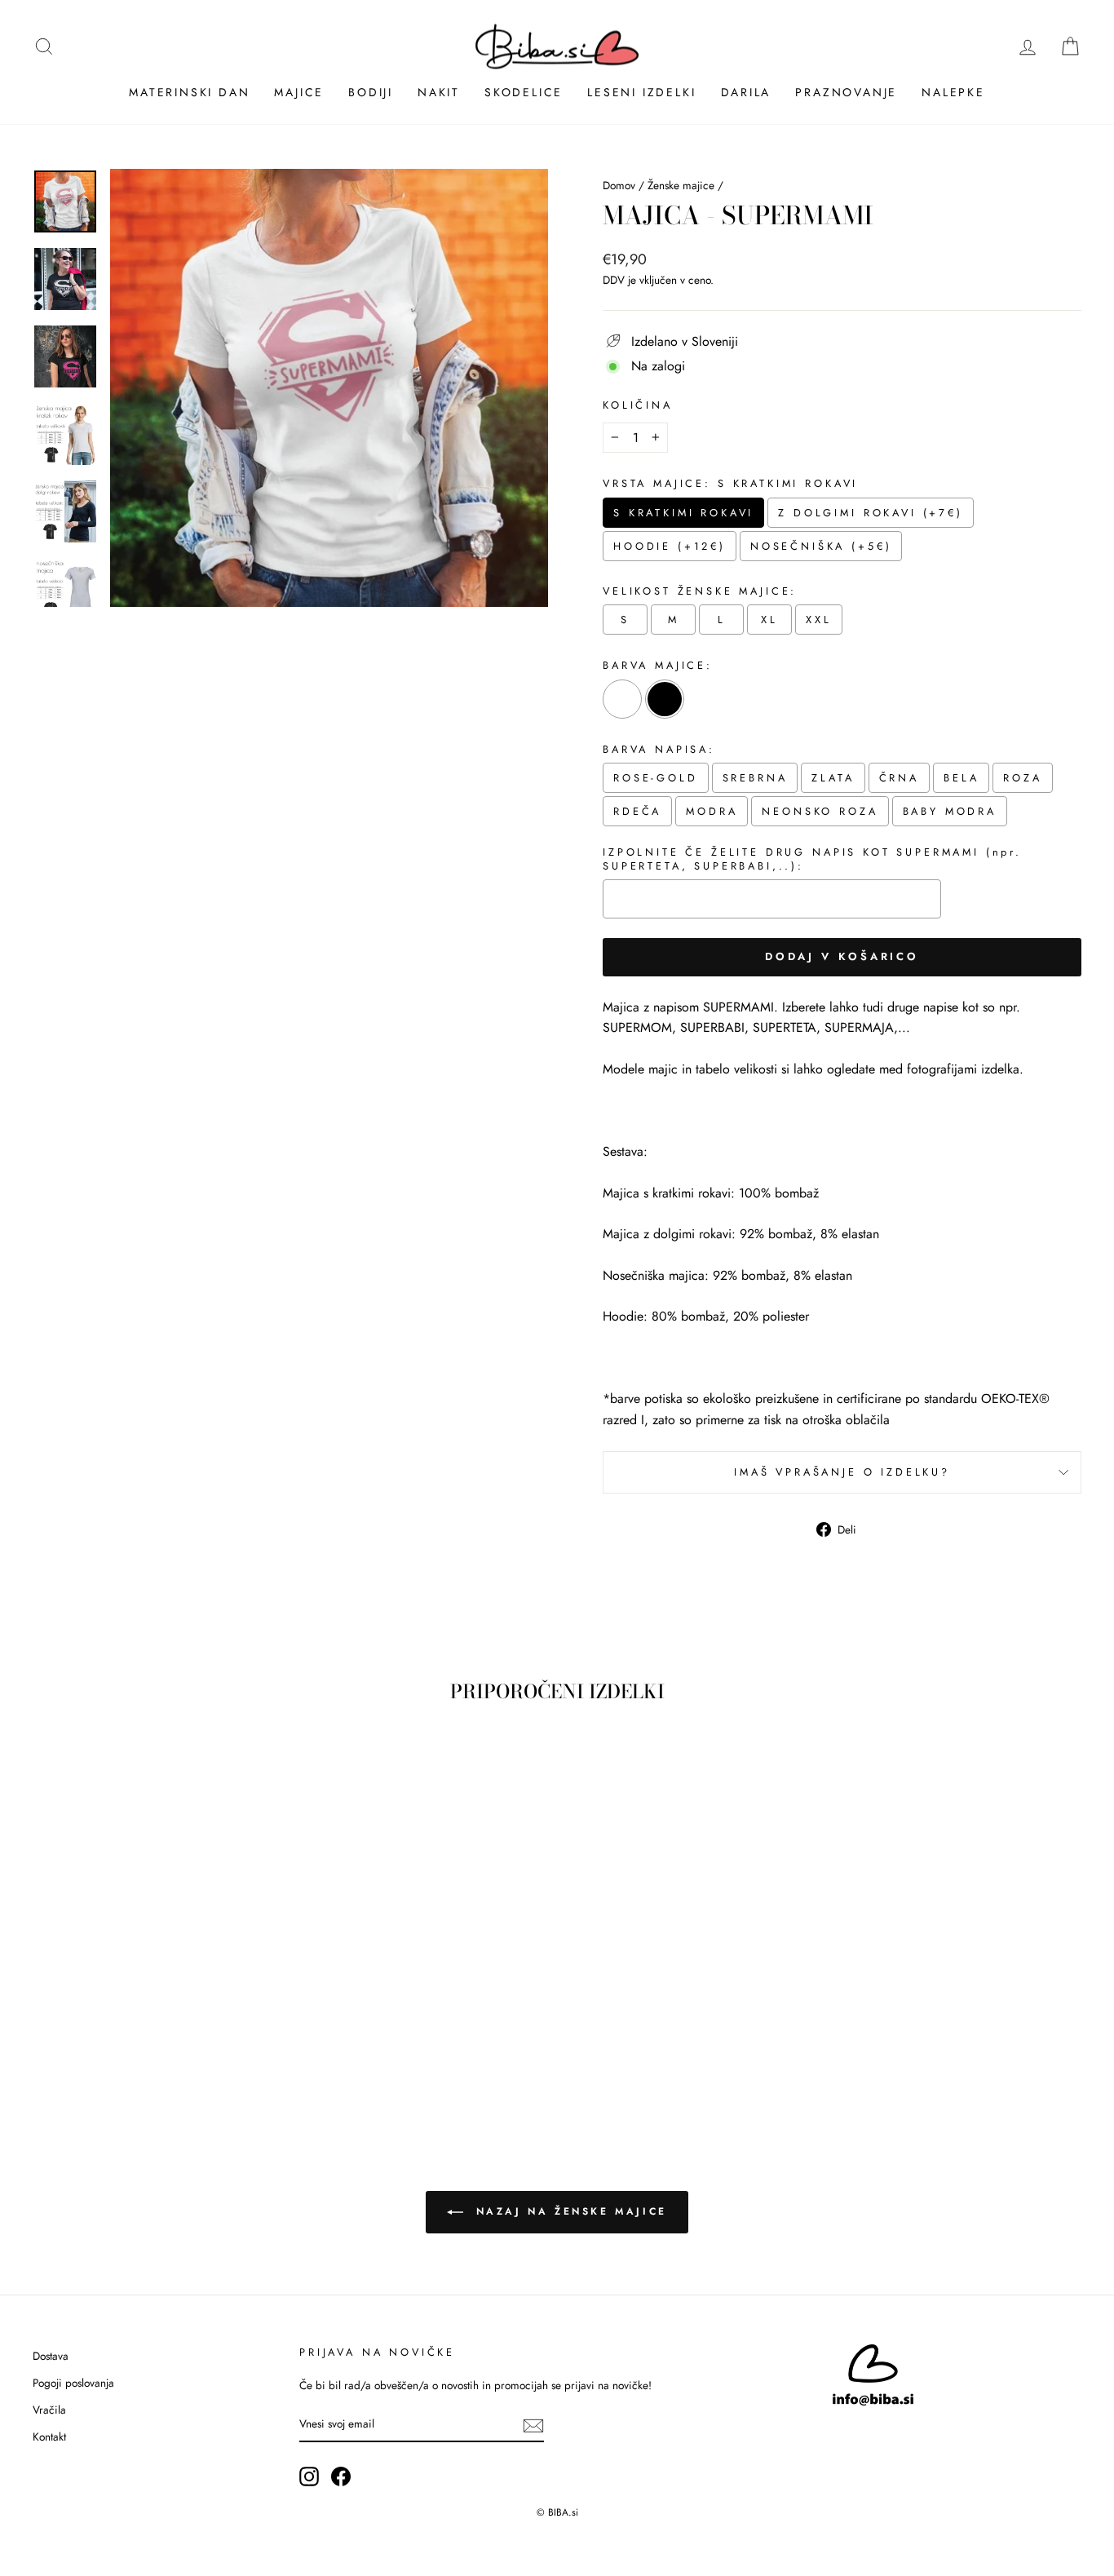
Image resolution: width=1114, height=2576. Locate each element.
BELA (961, 778)
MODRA (712, 811)
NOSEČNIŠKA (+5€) (821, 546)
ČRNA (899, 778)
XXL (819, 620)
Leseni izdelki (641, 92)
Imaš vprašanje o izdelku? (842, 1472)
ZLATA (833, 778)
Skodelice (524, 92)
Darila (746, 92)
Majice (299, 92)
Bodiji (371, 92)
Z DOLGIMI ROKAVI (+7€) (870, 513)
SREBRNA (755, 778)
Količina (638, 405)
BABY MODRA (950, 811)
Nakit (439, 92)
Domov (619, 185)
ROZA (1022, 778)
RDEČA (637, 811)
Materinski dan (189, 92)
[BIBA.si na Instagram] (309, 2476)
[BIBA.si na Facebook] (341, 2476)
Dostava (51, 2356)
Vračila (49, 2410)
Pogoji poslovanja (73, 2383)
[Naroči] (533, 2424)
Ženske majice (681, 185)
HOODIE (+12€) (670, 546)
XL (769, 620)
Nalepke (953, 92)
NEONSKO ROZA (820, 811)
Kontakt (49, 2437)
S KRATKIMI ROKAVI (683, 513)
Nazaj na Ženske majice (568, 2211)
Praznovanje (846, 92)
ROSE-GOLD (656, 778)
